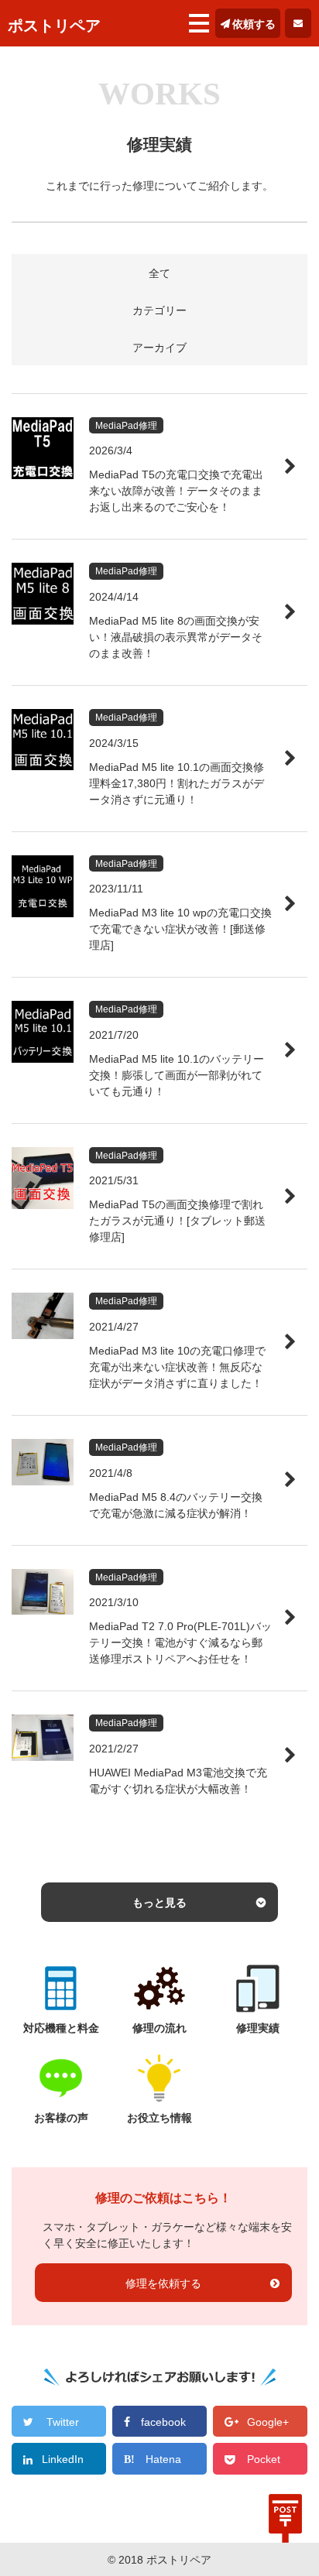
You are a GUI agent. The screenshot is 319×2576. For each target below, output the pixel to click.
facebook (163, 2422)
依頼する (254, 24)
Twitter (63, 2422)
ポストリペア (54, 26)
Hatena (163, 2459)
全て (159, 273)
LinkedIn (63, 2459)
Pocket (264, 2459)
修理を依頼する (163, 2283)
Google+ (268, 2422)
